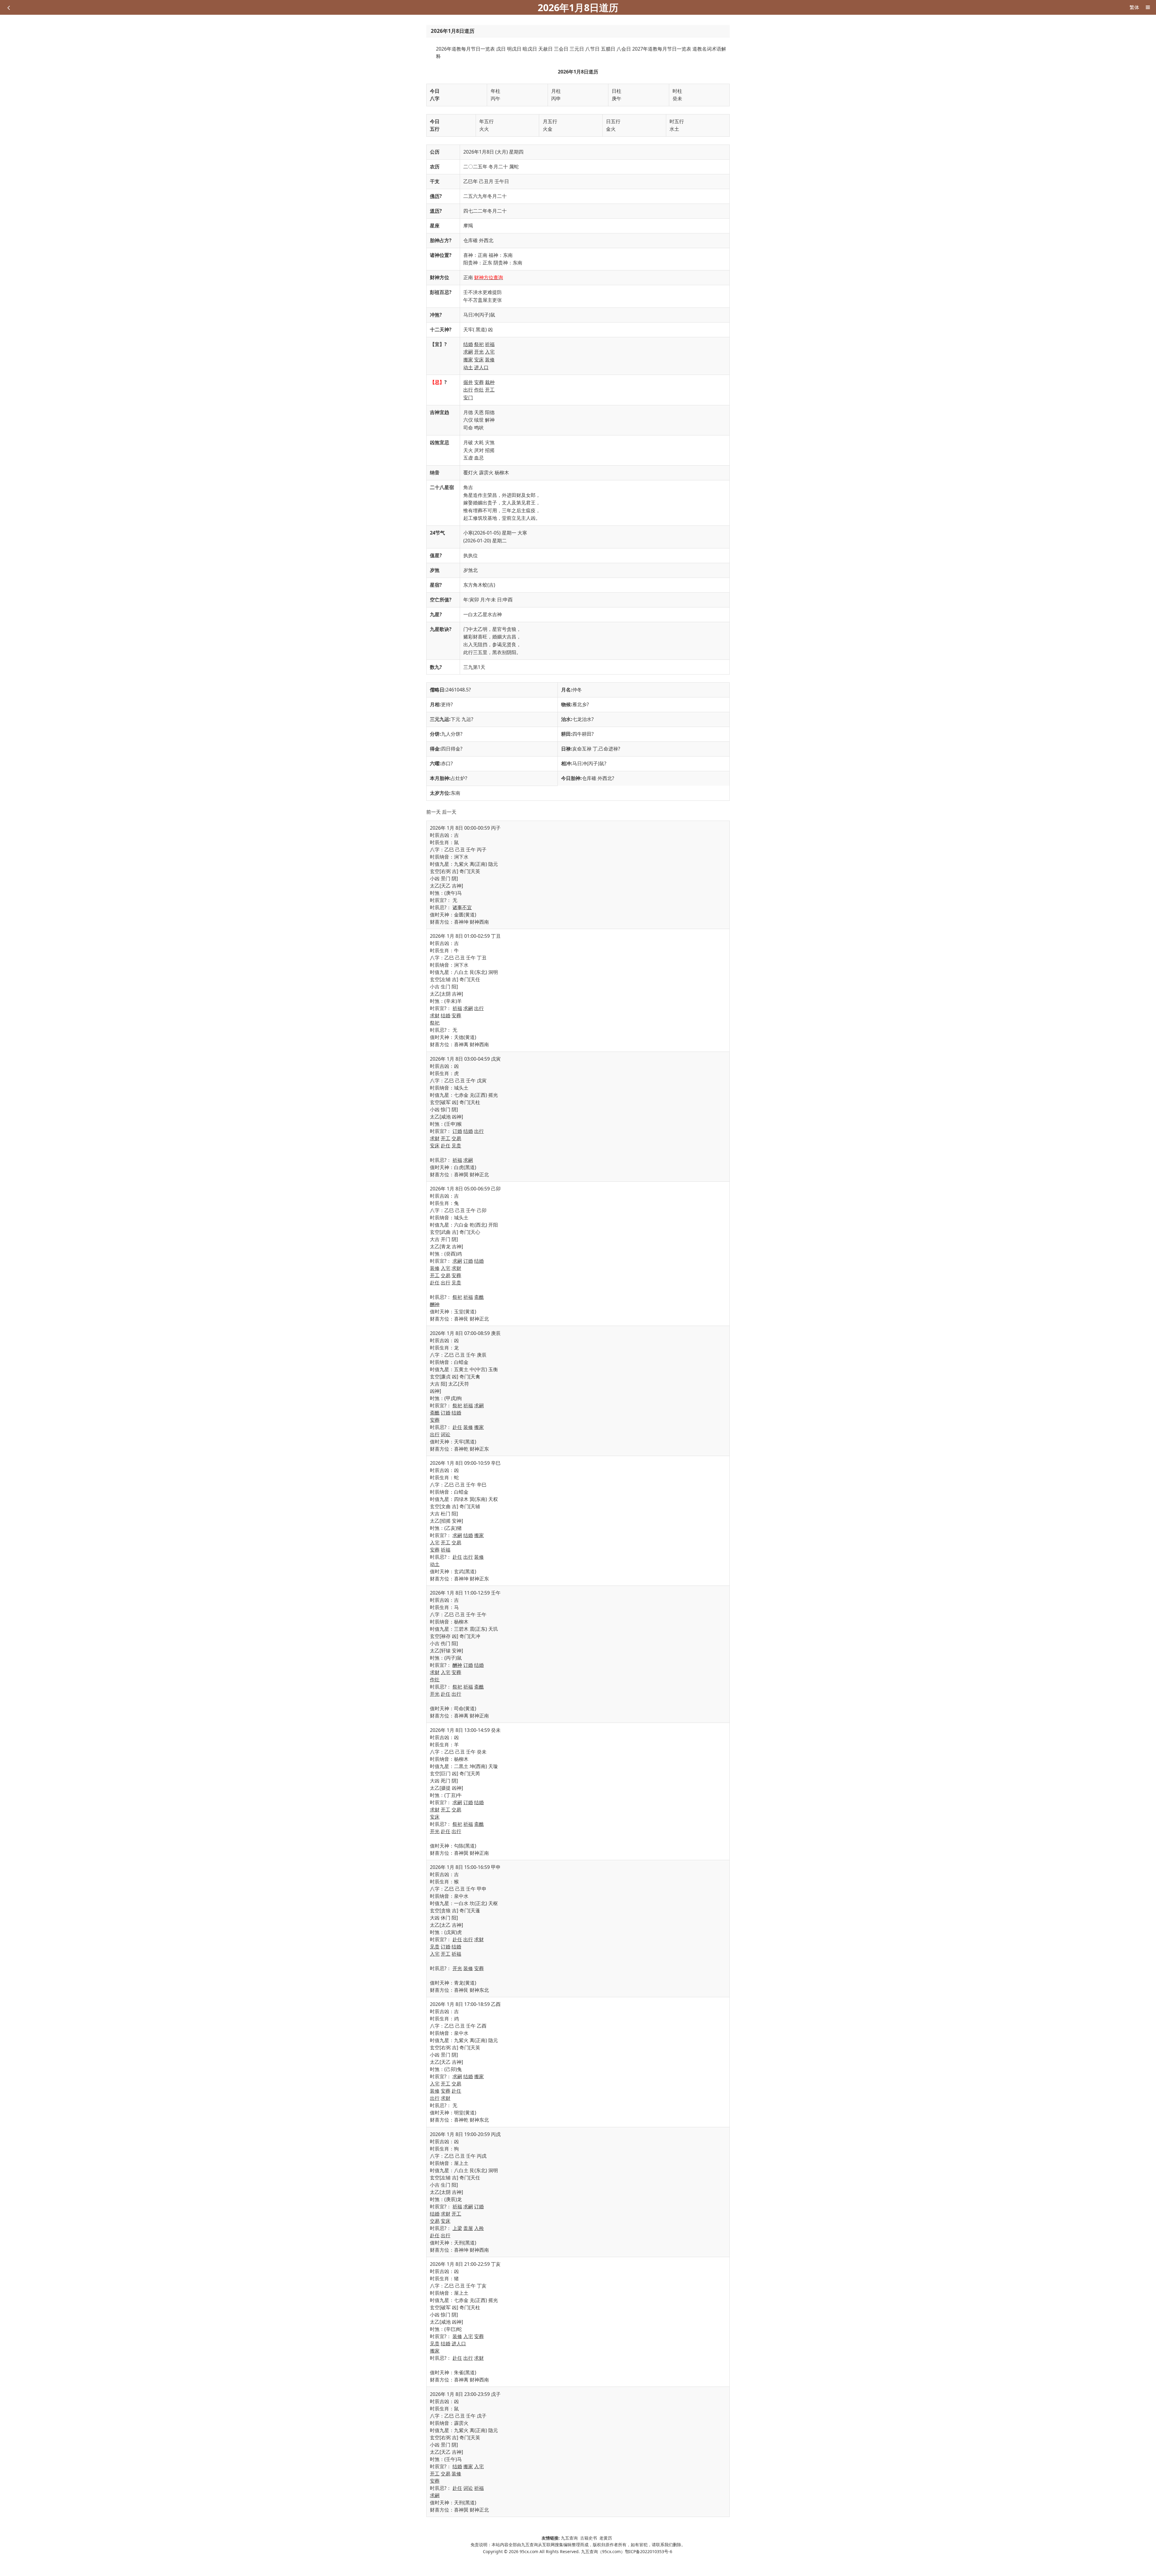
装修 (490, 360)
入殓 (479, 2228)
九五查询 (569, 2538)
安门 (468, 398)
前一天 (433, 812)
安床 (479, 360)
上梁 (457, 2228)
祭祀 (479, 344)
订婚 (457, 1131)
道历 (435, 211)
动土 (468, 367)
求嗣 (468, 352)
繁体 (1134, 7)
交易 (456, 1138)
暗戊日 (530, 49)
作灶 (479, 390)
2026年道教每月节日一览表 (465, 49)
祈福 (490, 344)
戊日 (501, 49)
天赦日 (545, 49)
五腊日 (608, 49)
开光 (479, 352)
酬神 (435, 1304)
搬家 (468, 360)
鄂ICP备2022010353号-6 (649, 2551)
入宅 (490, 352)
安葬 (479, 382)
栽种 (490, 382)
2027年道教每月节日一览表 (662, 49)
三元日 (577, 49)
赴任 (446, 1146)
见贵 (456, 1146)
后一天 (449, 812)
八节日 (592, 49)
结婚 (468, 344)
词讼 (446, 1434)
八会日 (624, 49)
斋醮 (479, 1297)
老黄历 (606, 2538)
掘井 (468, 382)
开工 (490, 390)
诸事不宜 (462, 907)
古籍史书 (589, 2538)
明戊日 (514, 49)
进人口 (481, 367)
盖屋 (468, 2228)
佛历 (435, 196)
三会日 (561, 49)
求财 (435, 1015)
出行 (468, 390)
